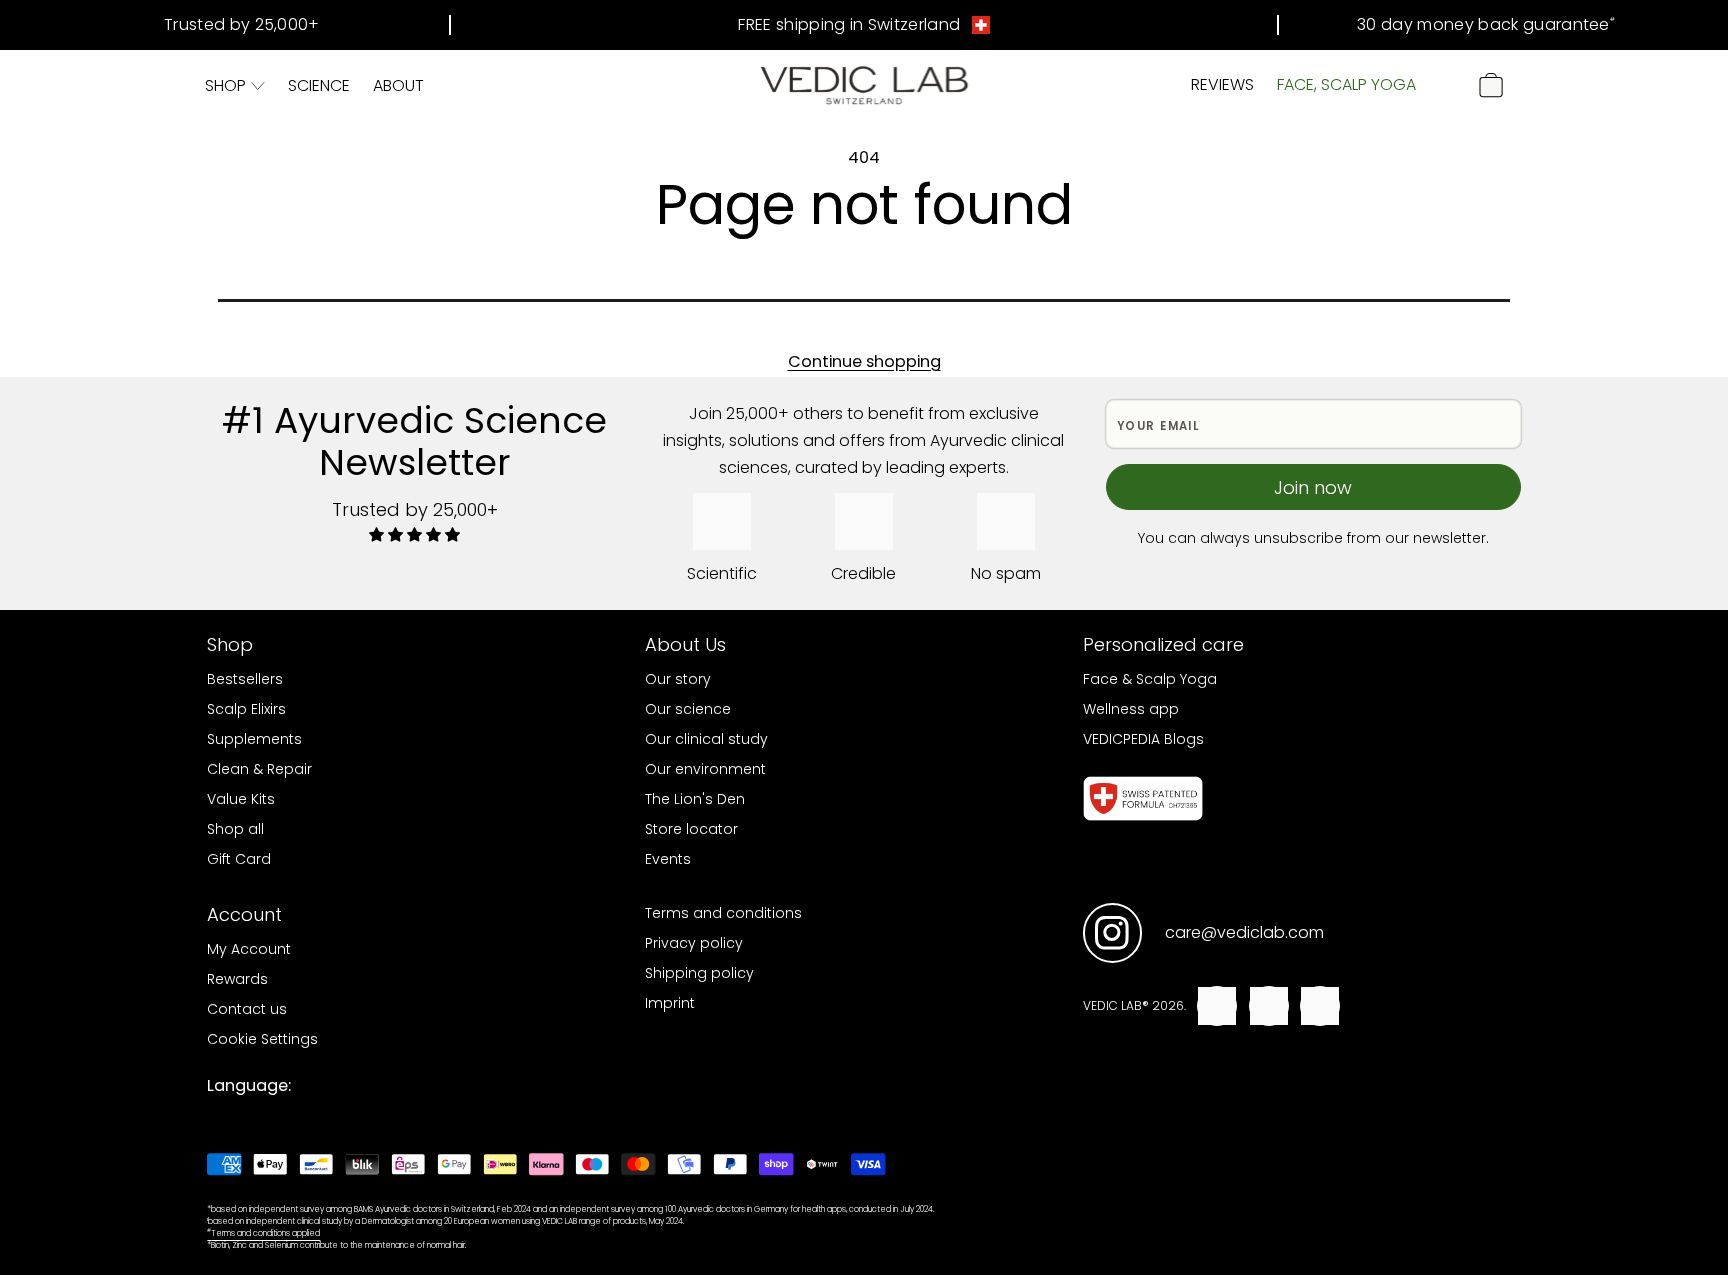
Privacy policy (694, 943)
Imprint (670, 1003)
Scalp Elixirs (246, 709)
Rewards (237, 979)
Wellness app (1131, 709)
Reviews (1222, 84)
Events (668, 859)
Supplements (254, 739)
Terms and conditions (723, 913)
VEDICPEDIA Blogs (1143, 739)
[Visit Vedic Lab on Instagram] (1112, 933)
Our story (678, 679)
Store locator (691, 829)
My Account (249, 949)
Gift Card (239, 859)
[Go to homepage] (864, 85)
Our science (688, 709)
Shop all (235, 829)
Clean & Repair (259, 769)
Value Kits (241, 799)
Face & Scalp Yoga (1150, 679)
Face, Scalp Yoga (1346, 84)
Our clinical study (706, 739)
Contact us (247, 1009)
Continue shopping (864, 361)
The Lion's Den (695, 799)
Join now (1313, 487)
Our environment (705, 769)
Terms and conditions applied (263, 1233)
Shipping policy (699, 973)
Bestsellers (245, 679)
